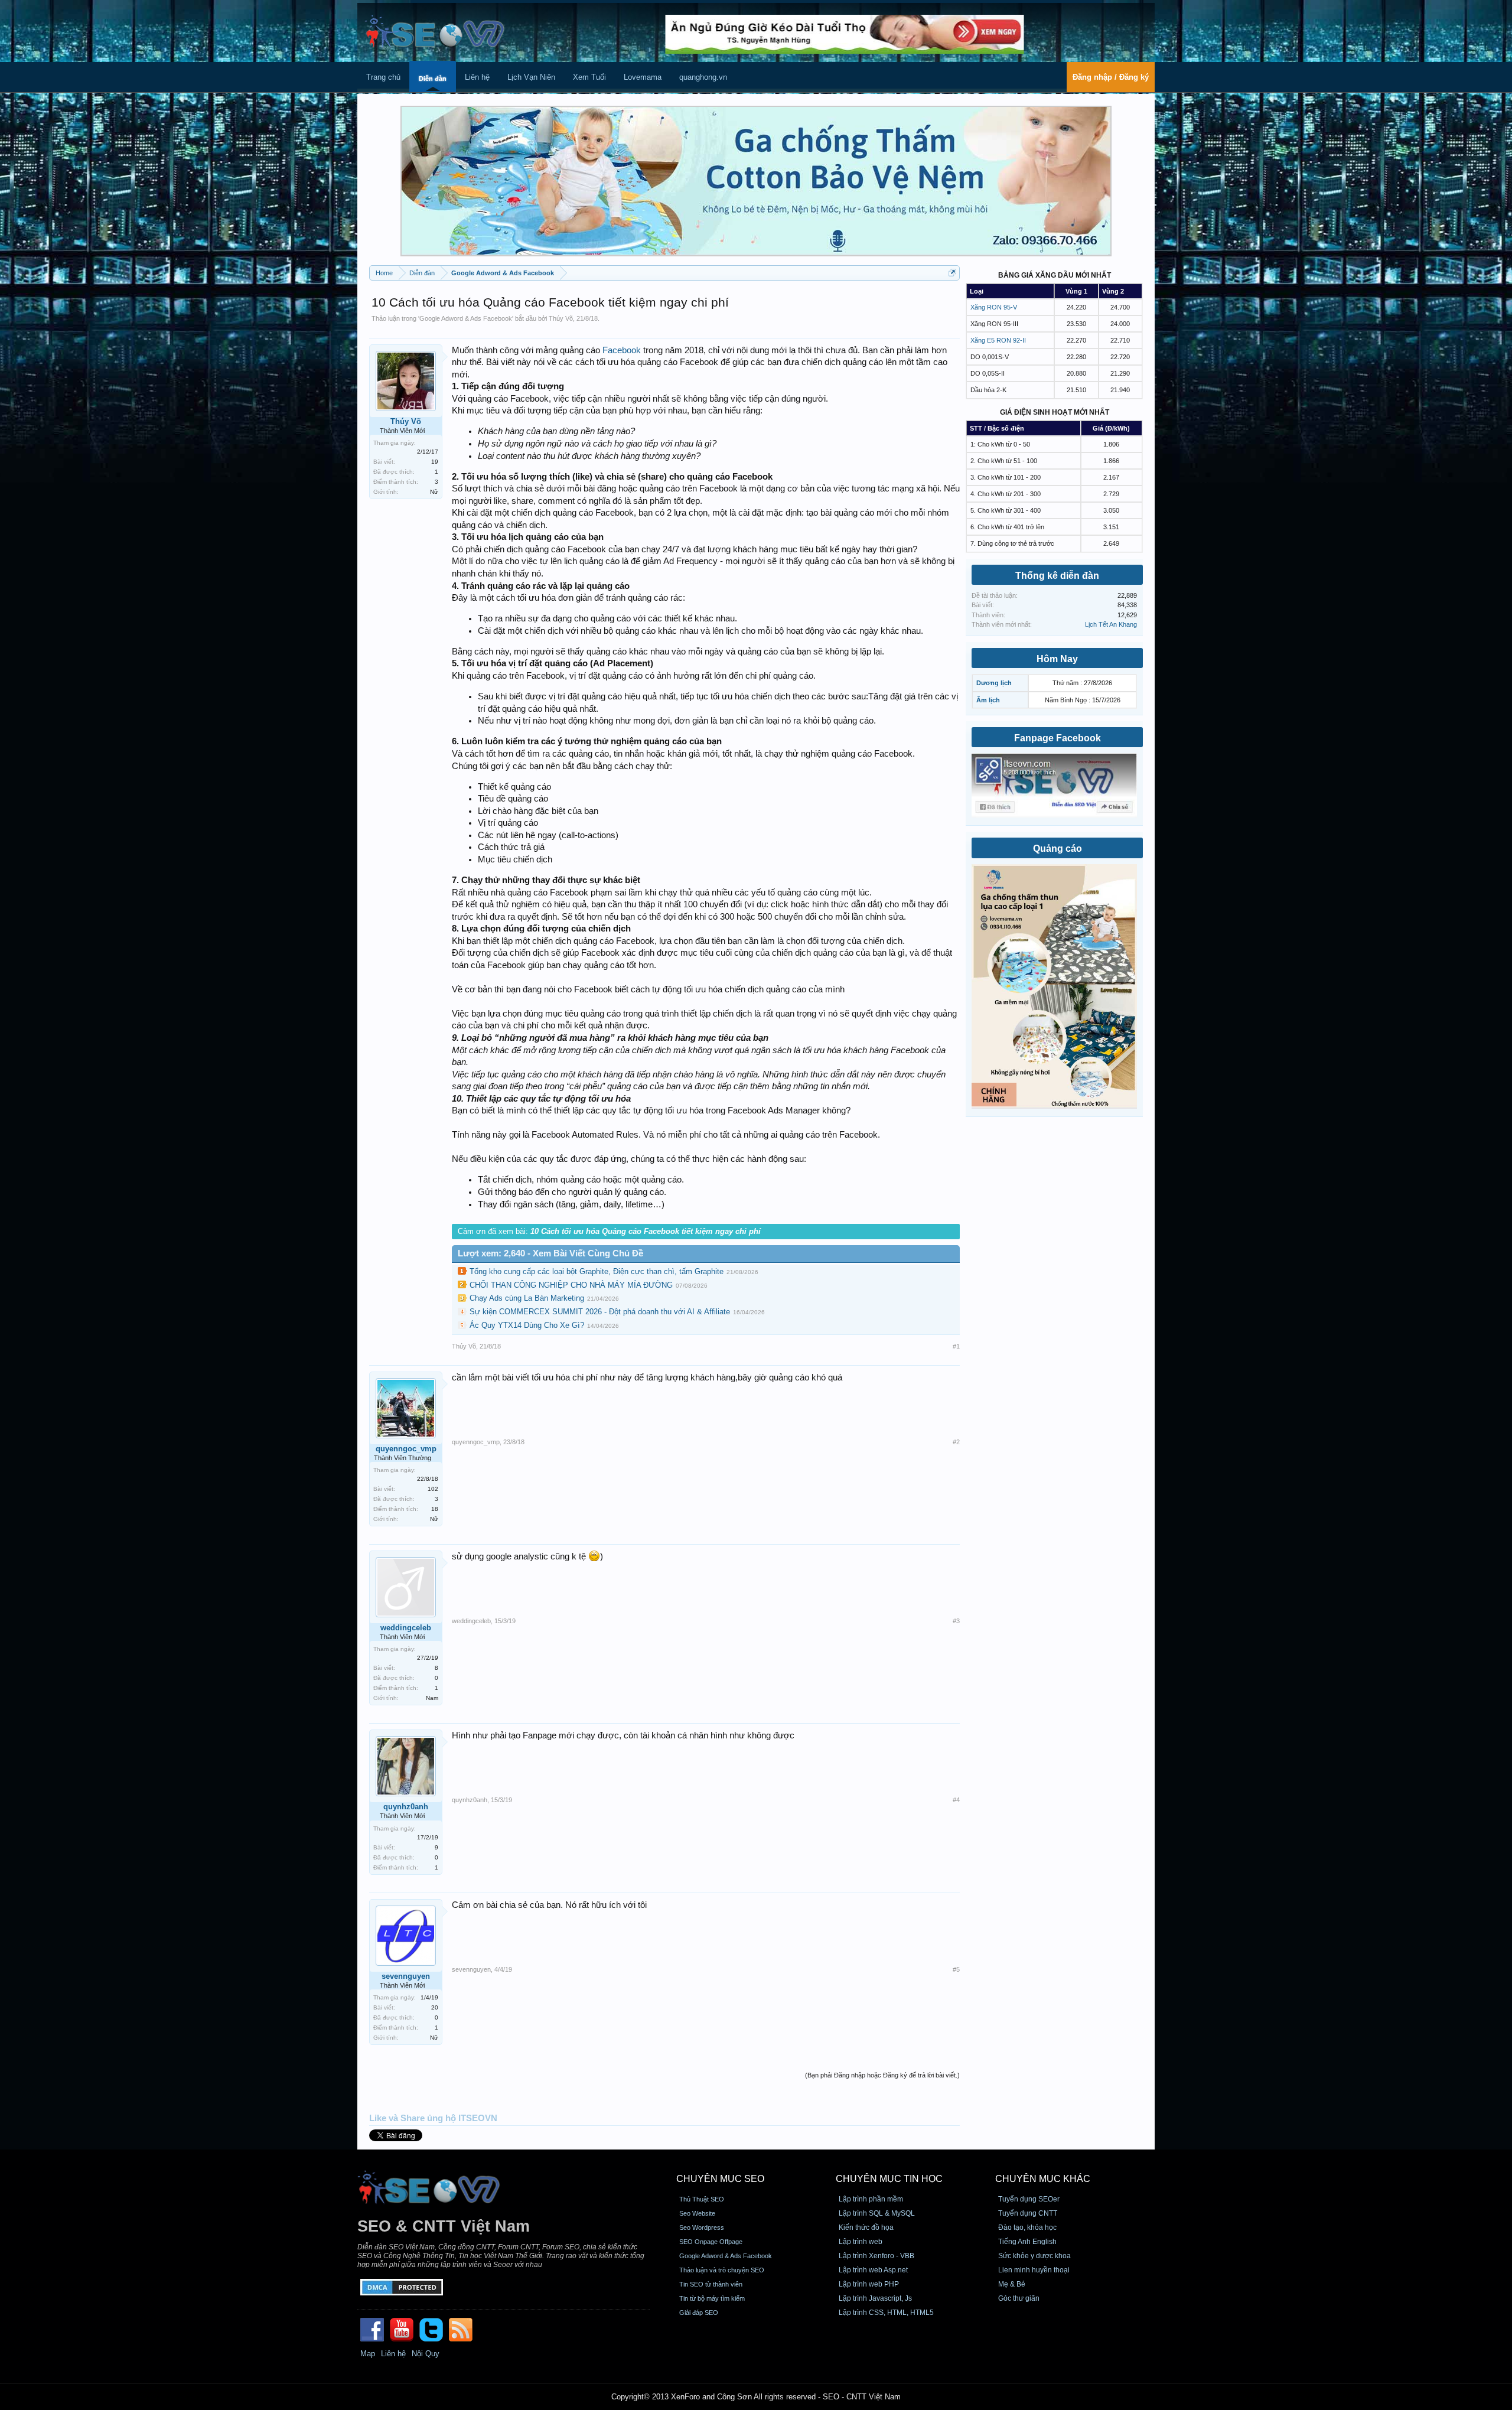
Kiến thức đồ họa (866, 2227)
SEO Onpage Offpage (711, 2242)
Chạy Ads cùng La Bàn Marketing (527, 1298)
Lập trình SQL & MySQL (877, 2213)
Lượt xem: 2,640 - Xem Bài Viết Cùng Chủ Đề (550, 1253)
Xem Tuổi (589, 77)
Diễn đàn (433, 79)
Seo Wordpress (702, 2227)
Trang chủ (383, 77)
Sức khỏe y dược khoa (1034, 2256)
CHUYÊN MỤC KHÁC (1043, 2179)
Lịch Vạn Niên (531, 77)
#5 (956, 1969)
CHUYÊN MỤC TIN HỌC (889, 2179)
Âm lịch (988, 700)
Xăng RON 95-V (994, 307)
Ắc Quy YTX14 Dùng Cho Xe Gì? (527, 1325)
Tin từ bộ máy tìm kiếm (712, 2298)
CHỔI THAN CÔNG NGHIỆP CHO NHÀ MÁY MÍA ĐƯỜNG (571, 1285)
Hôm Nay (1057, 659)
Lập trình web (861, 2242)
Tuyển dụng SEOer (1029, 2199)
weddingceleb (406, 1628)
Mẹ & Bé (1012, 2284)
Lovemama (643, 77)
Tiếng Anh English (1027, 2242)
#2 (956, 1442)
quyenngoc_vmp (406, 1449)
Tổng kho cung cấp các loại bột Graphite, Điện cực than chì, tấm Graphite (597, 1271)
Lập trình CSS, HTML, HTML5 (886, 2313)
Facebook (622, 350)
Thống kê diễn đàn (1057, 576)
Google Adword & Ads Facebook (466, 318)
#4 (956, 1800)
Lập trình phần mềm (871, 2199)
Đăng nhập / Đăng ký (1111, 77)
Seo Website (697, 2213)
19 (435, 462)
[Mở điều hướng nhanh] (952, 273)
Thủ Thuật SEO (702, 2199)
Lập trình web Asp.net (873, 2270)
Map (368, 2354)
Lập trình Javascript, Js (875, 2298)
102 (433, 1489)
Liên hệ (477, 77)
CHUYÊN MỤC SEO (720, 2179)
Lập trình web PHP (869, 2284)
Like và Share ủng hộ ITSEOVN (433, 2118)
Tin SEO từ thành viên (711, 2284)
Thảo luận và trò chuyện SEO (722, 2270)
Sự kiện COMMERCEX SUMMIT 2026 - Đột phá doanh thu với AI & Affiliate (600, 1312)
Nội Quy (426, 2354)
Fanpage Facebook (1058, 738)
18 (435, 1509)
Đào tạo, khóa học (1027, 2227)
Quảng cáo (1058, 849)
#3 (956, 1621)
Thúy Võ (561, 318)
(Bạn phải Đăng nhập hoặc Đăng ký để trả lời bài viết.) (882, 2075)
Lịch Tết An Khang (1111, 624)
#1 (956, 1346)
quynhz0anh (406, 1807)
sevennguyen (406, 1976)
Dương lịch (994, 683)
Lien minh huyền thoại (1034, 2270)
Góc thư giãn (1019, 2298)
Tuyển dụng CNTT (1028, 2213)
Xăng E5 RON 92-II (998, 340)
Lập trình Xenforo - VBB (876, 2256)
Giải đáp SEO (699, 2313)
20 (435, 2007)
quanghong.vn (703, 77)
